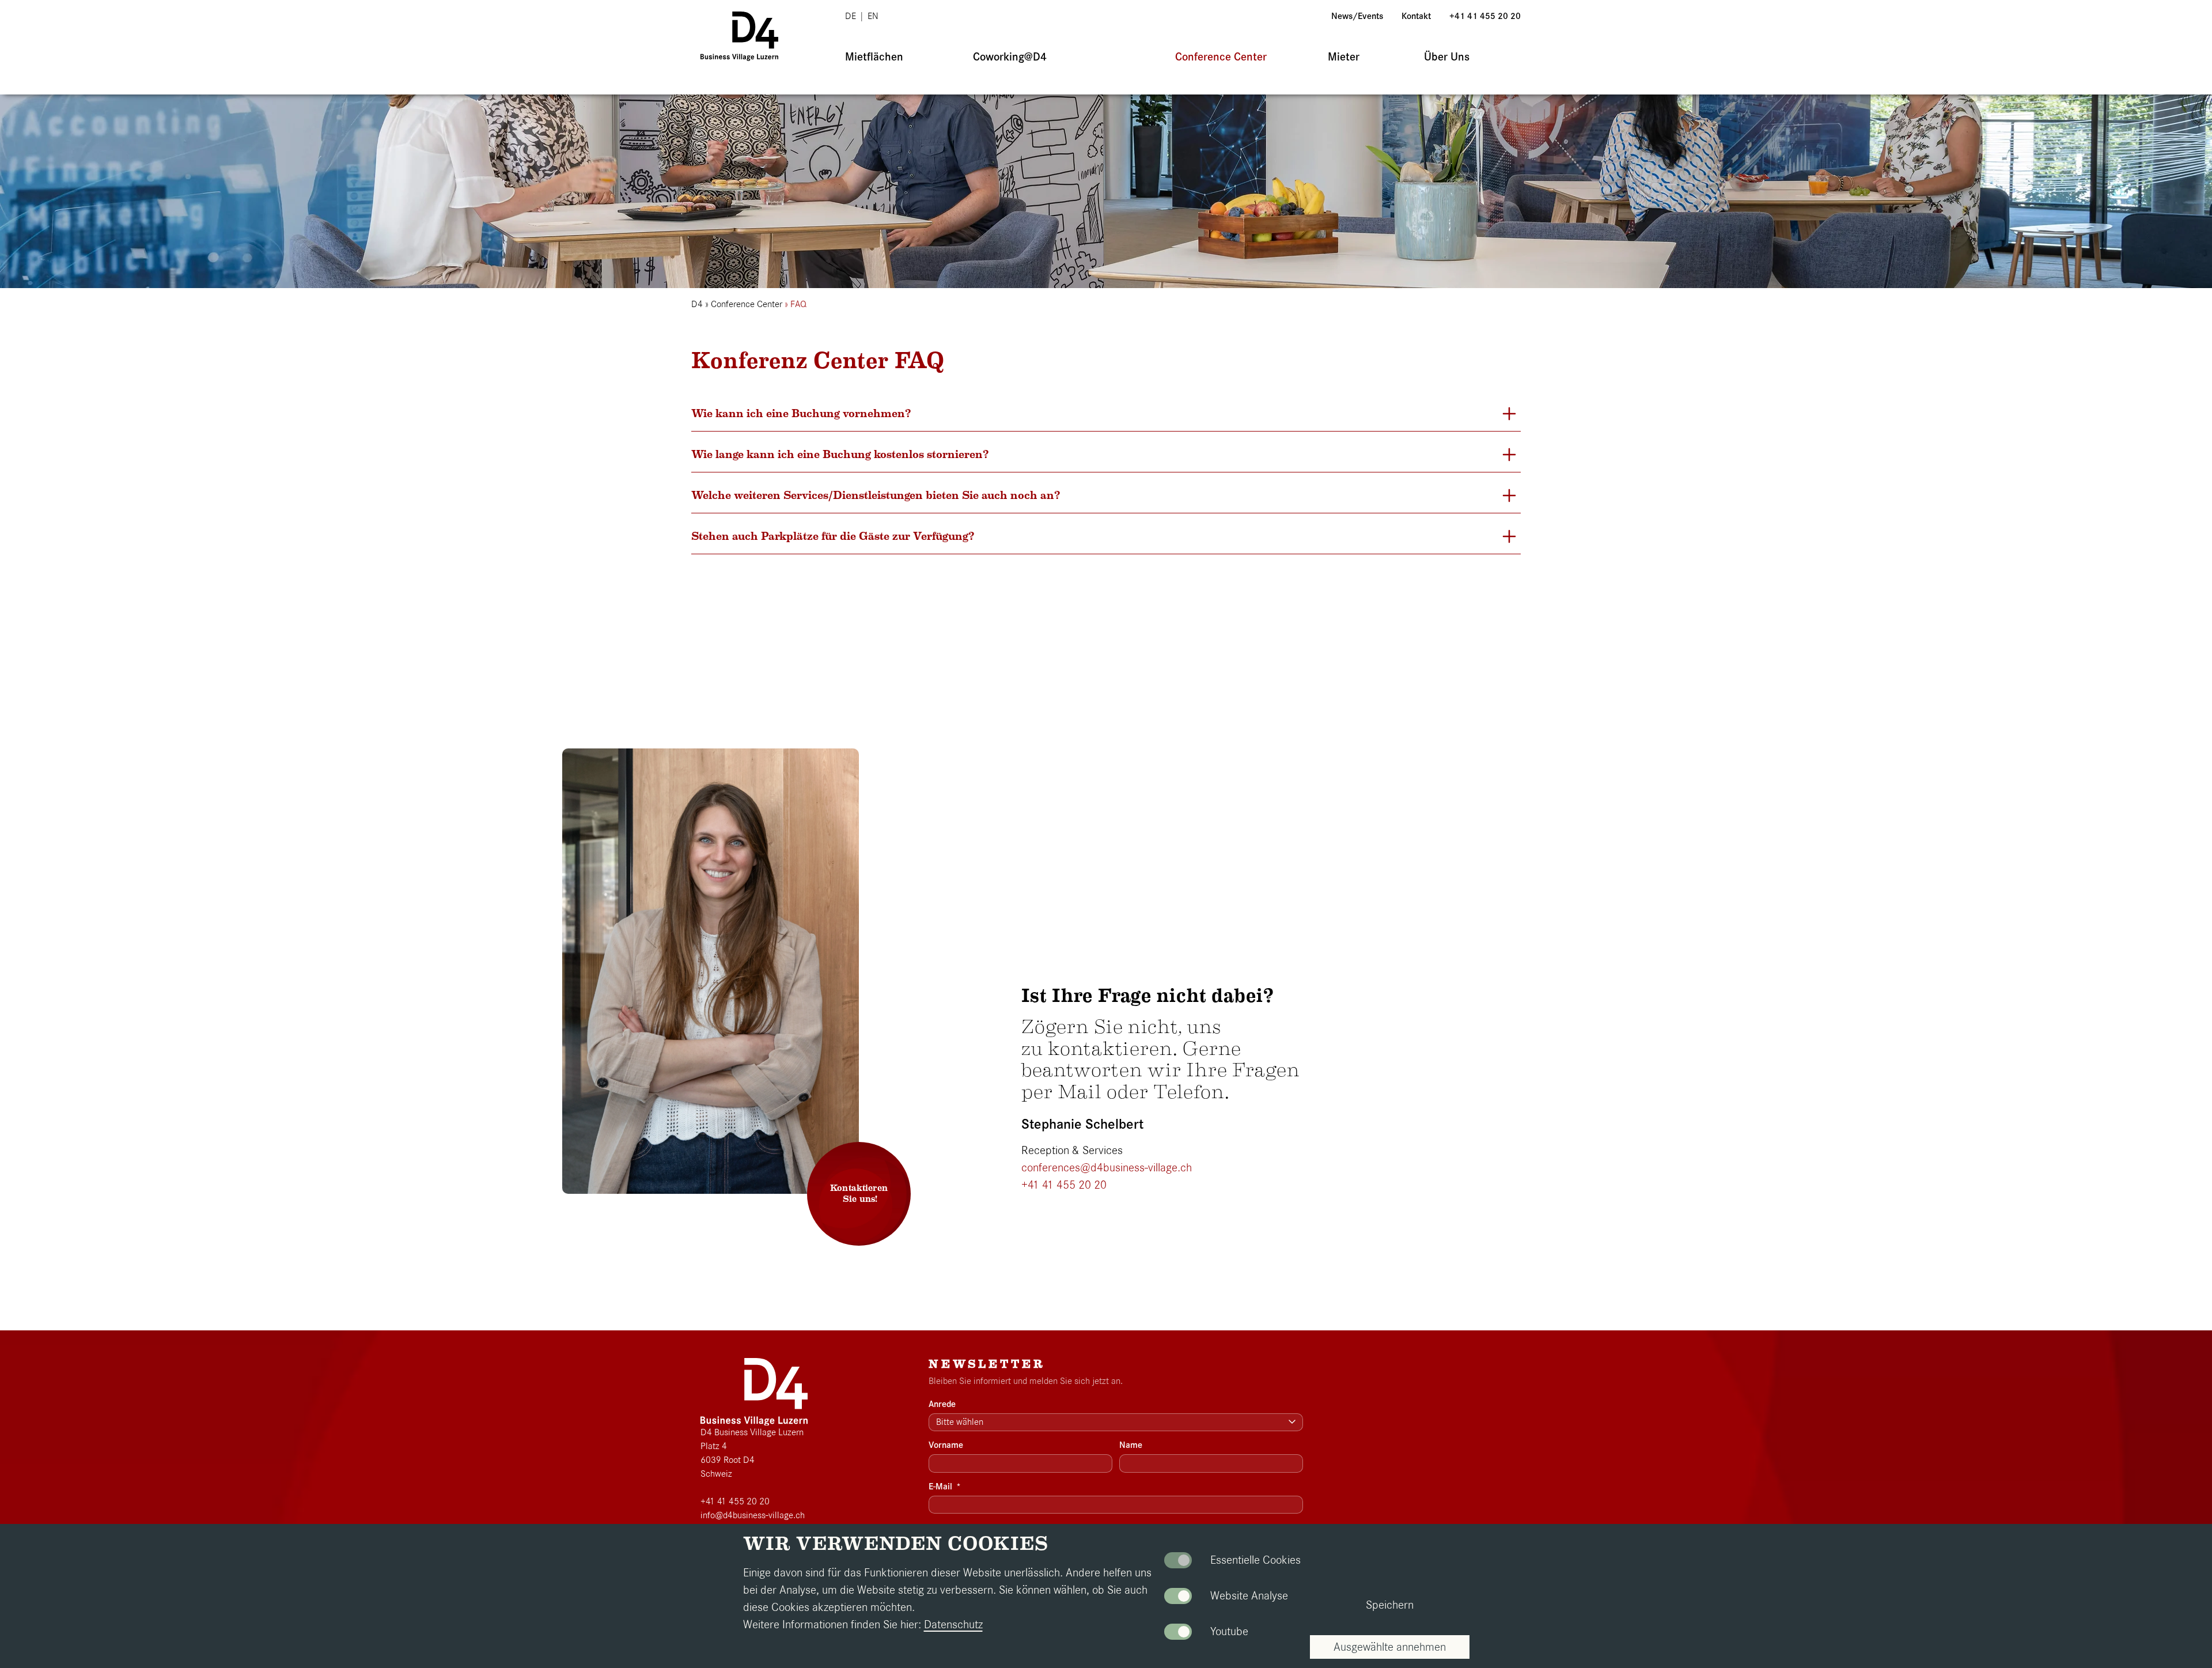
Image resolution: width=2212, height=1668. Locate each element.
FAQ (798, 304)
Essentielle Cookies (1255, 1560)
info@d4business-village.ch (753, 1515)
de (851, 16)
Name (1131, 1445)
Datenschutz (953, 1624)
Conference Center (1221, 57)
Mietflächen (874, 57)
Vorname (946, 1445)
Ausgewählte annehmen (1390, 1647)
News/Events (1357, 16)
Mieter (1344, 57)
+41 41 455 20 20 (1485, 16)
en (873, 16)
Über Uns (1447, 57)
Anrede (942, 1404)
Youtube (1229, 1631)
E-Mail (945, 1487)
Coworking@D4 (1010, 57)
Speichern (1390, 1605)
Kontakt (1416, 16)
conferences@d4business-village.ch (1107, 1168)
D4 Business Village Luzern (752, 1432)
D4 (697, 304)
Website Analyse (1249, 1596)
